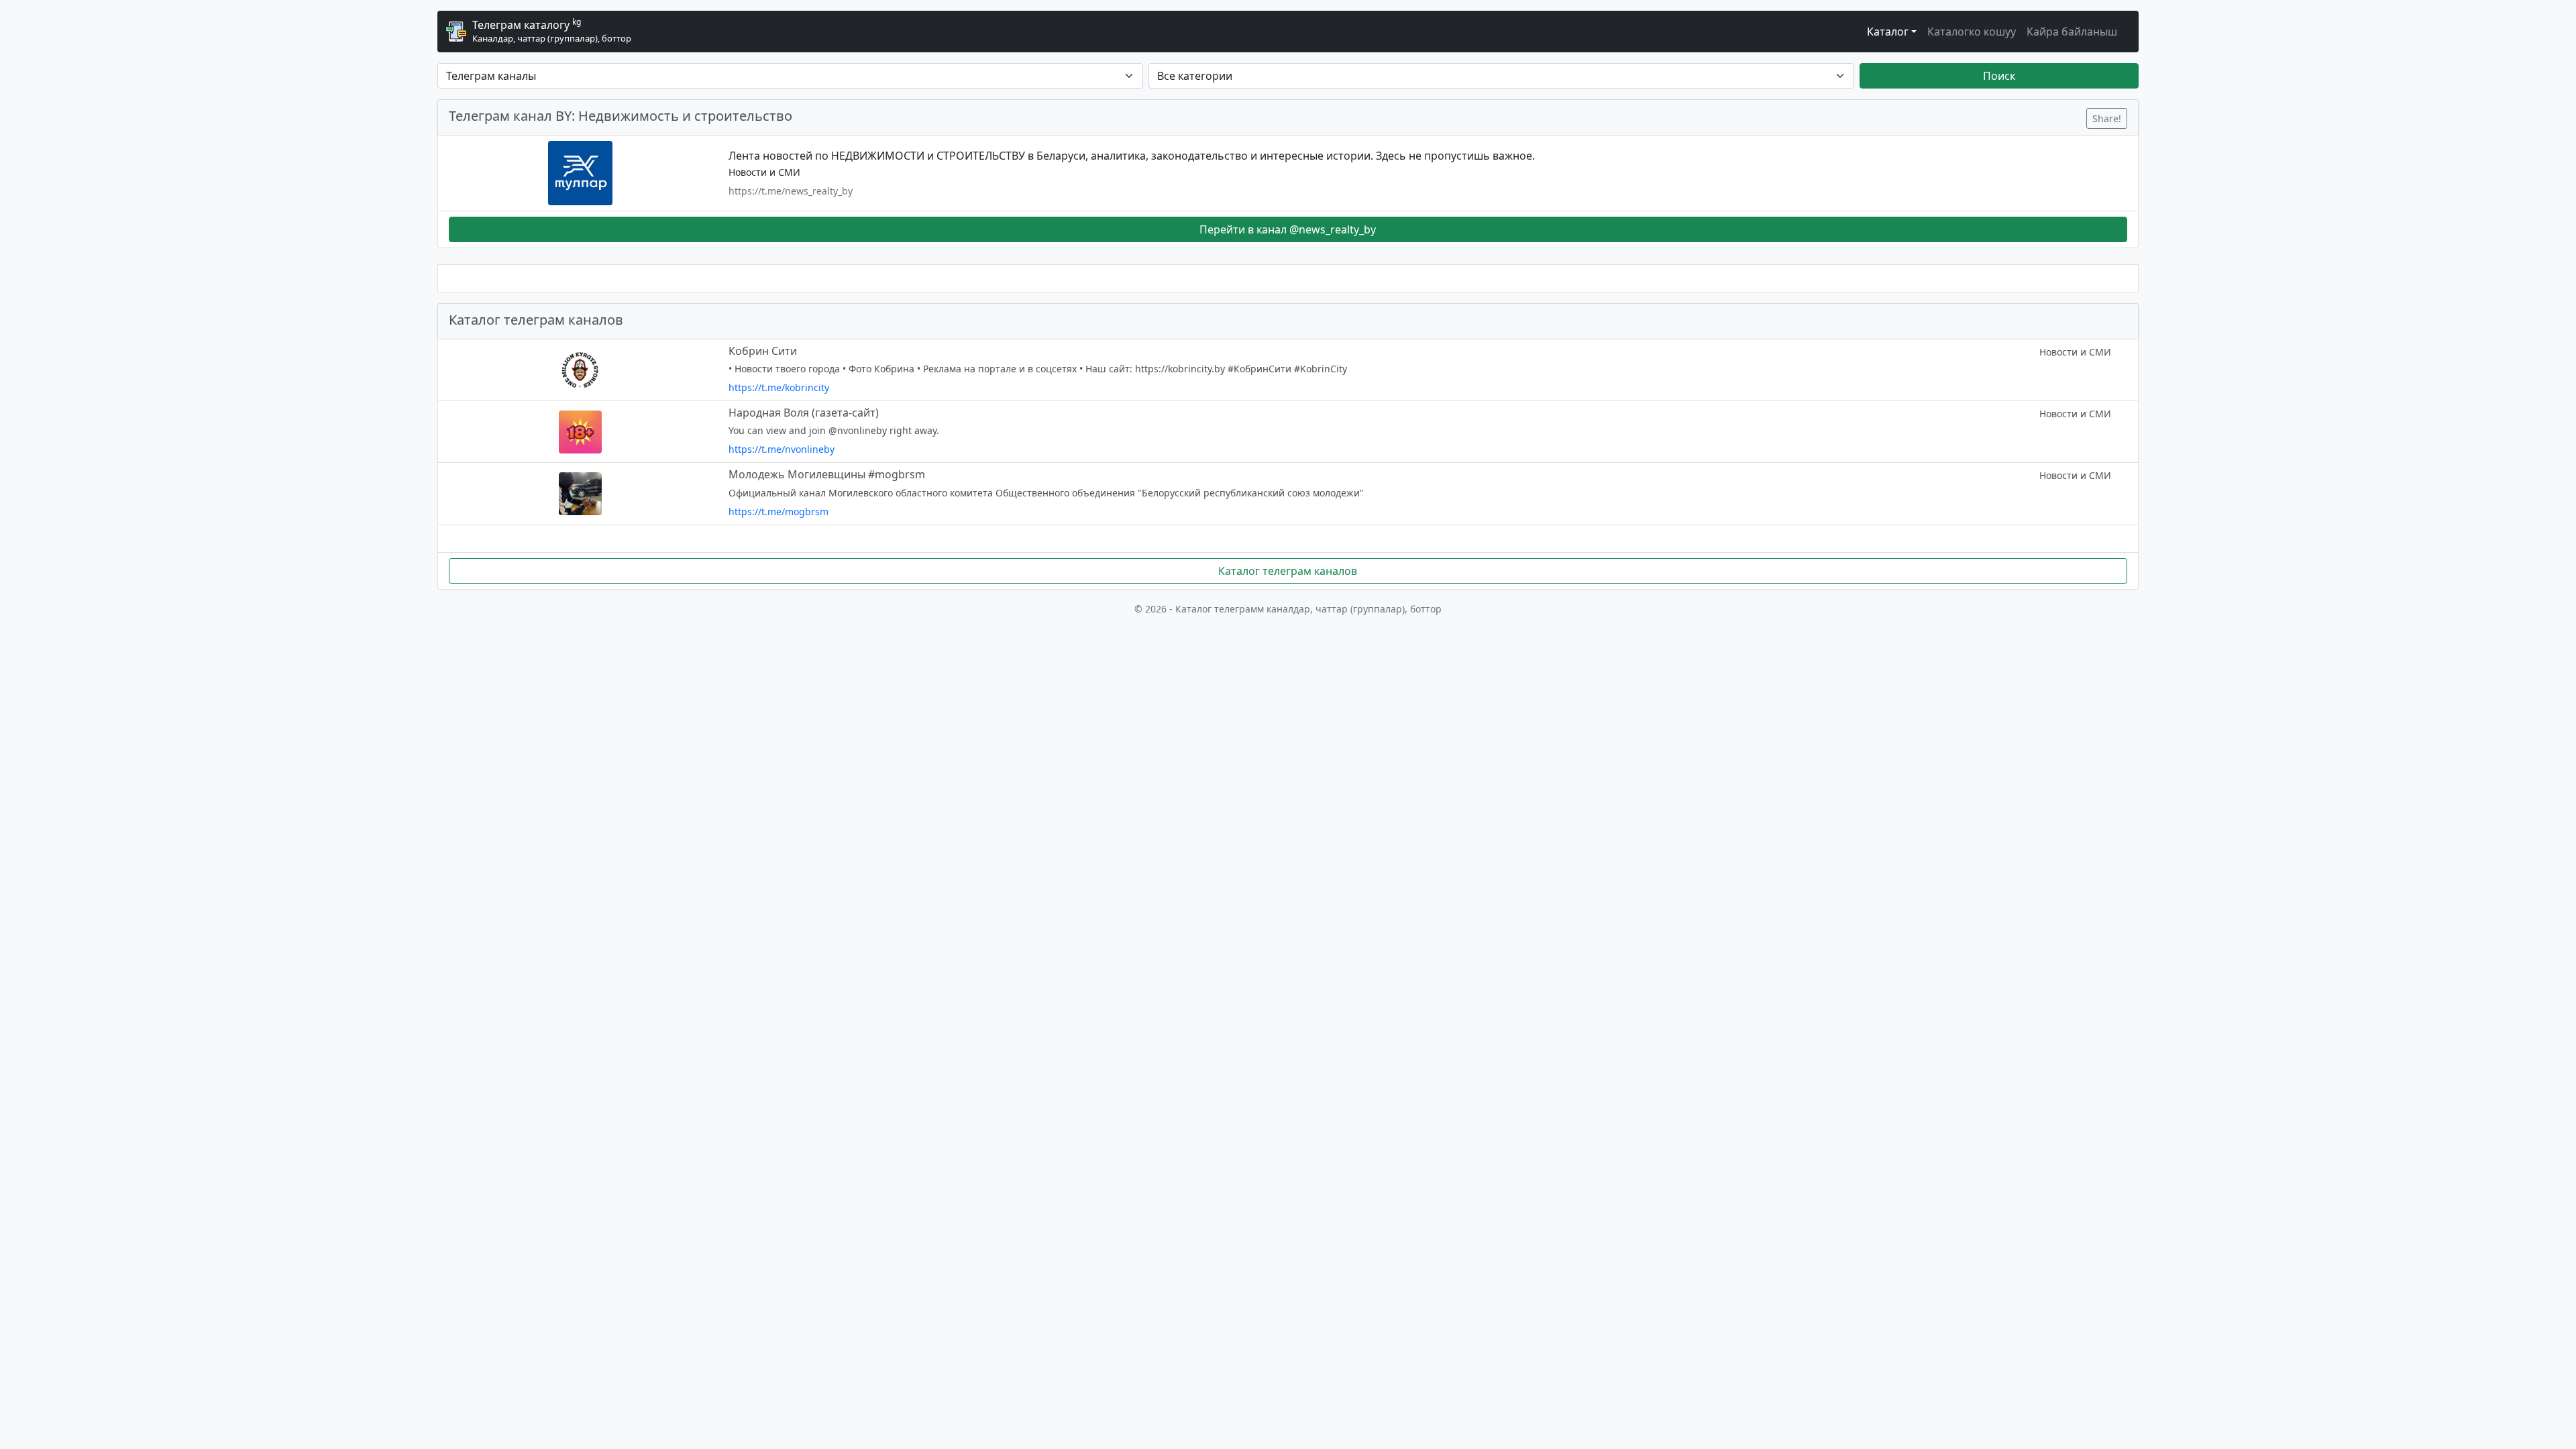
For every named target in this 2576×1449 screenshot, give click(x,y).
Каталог (1888, 32)
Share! (2107, 118)
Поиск (1999, 76)
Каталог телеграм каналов (1288, 571)
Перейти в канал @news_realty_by (1288, 229)
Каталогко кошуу (1972, 32)
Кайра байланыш (2072, 32)
